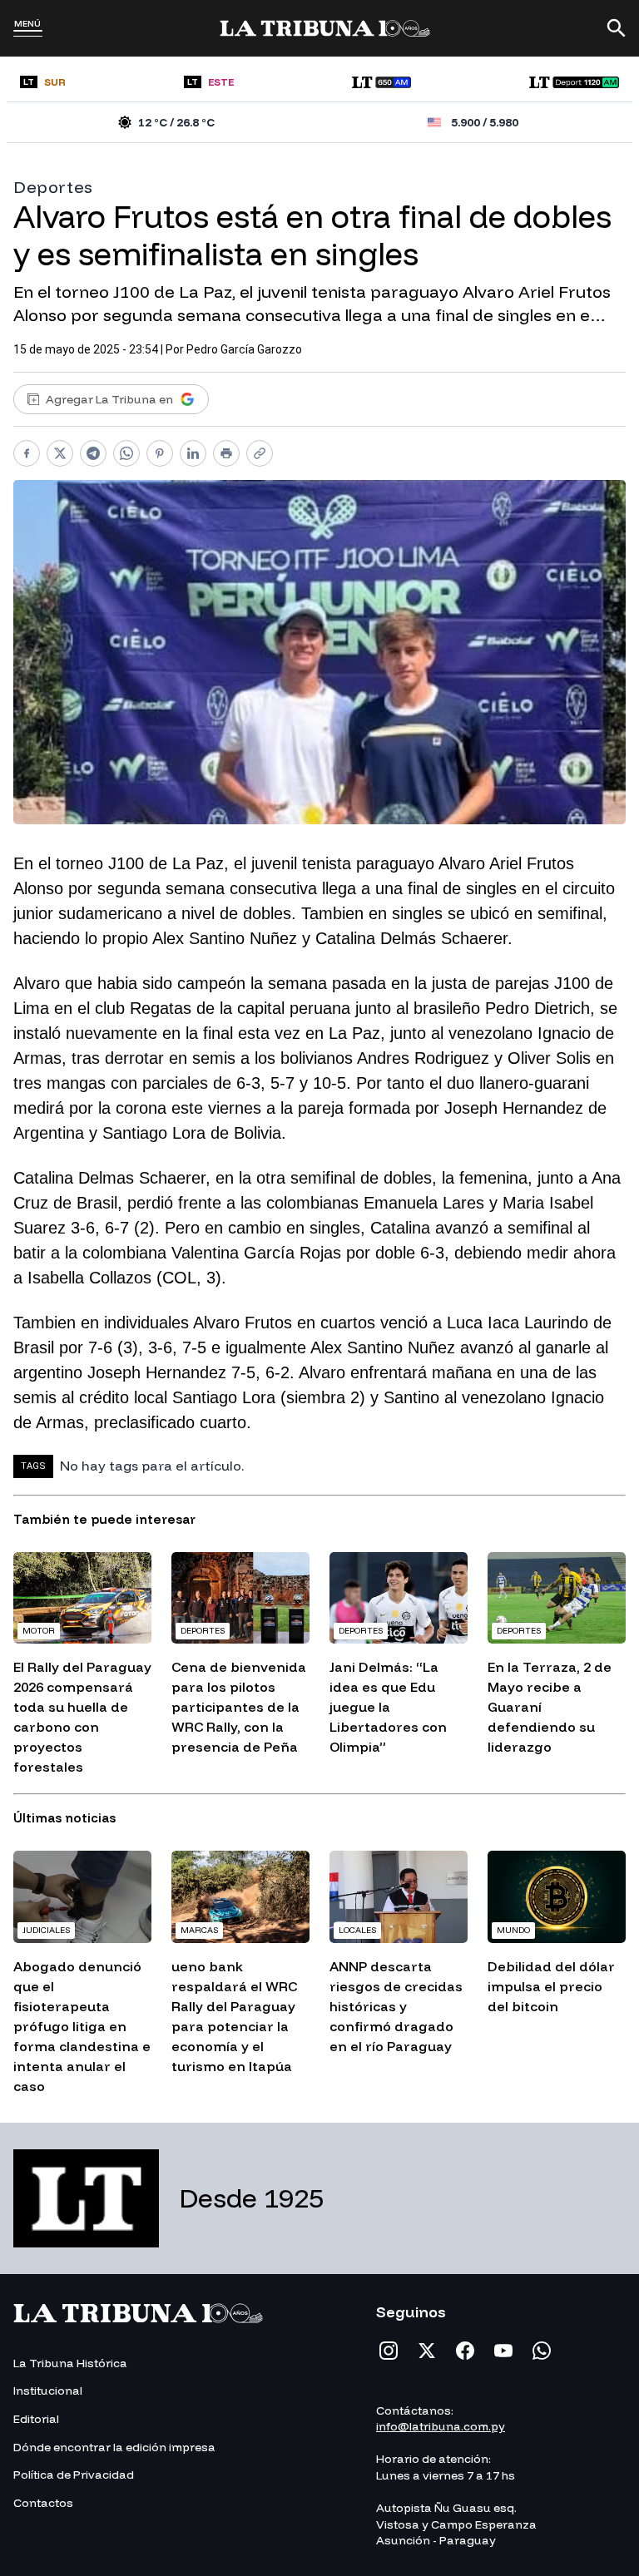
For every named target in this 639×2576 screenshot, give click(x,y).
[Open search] (617, 28)
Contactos (43, 2503)
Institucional (48, 2391)
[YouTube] (503, 2351)
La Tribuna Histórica (70, 2363)
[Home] (325, 28)
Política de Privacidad (74, 2475)
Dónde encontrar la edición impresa (114, 2447)
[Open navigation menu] (28, 33)
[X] (427, 2351)
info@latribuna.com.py (441, 2426)
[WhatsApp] (542, 2351)
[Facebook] (465, 2351)
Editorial (36, 2419)
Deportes (53, 187)
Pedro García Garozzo (244, 349)
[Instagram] (389, 2351)
